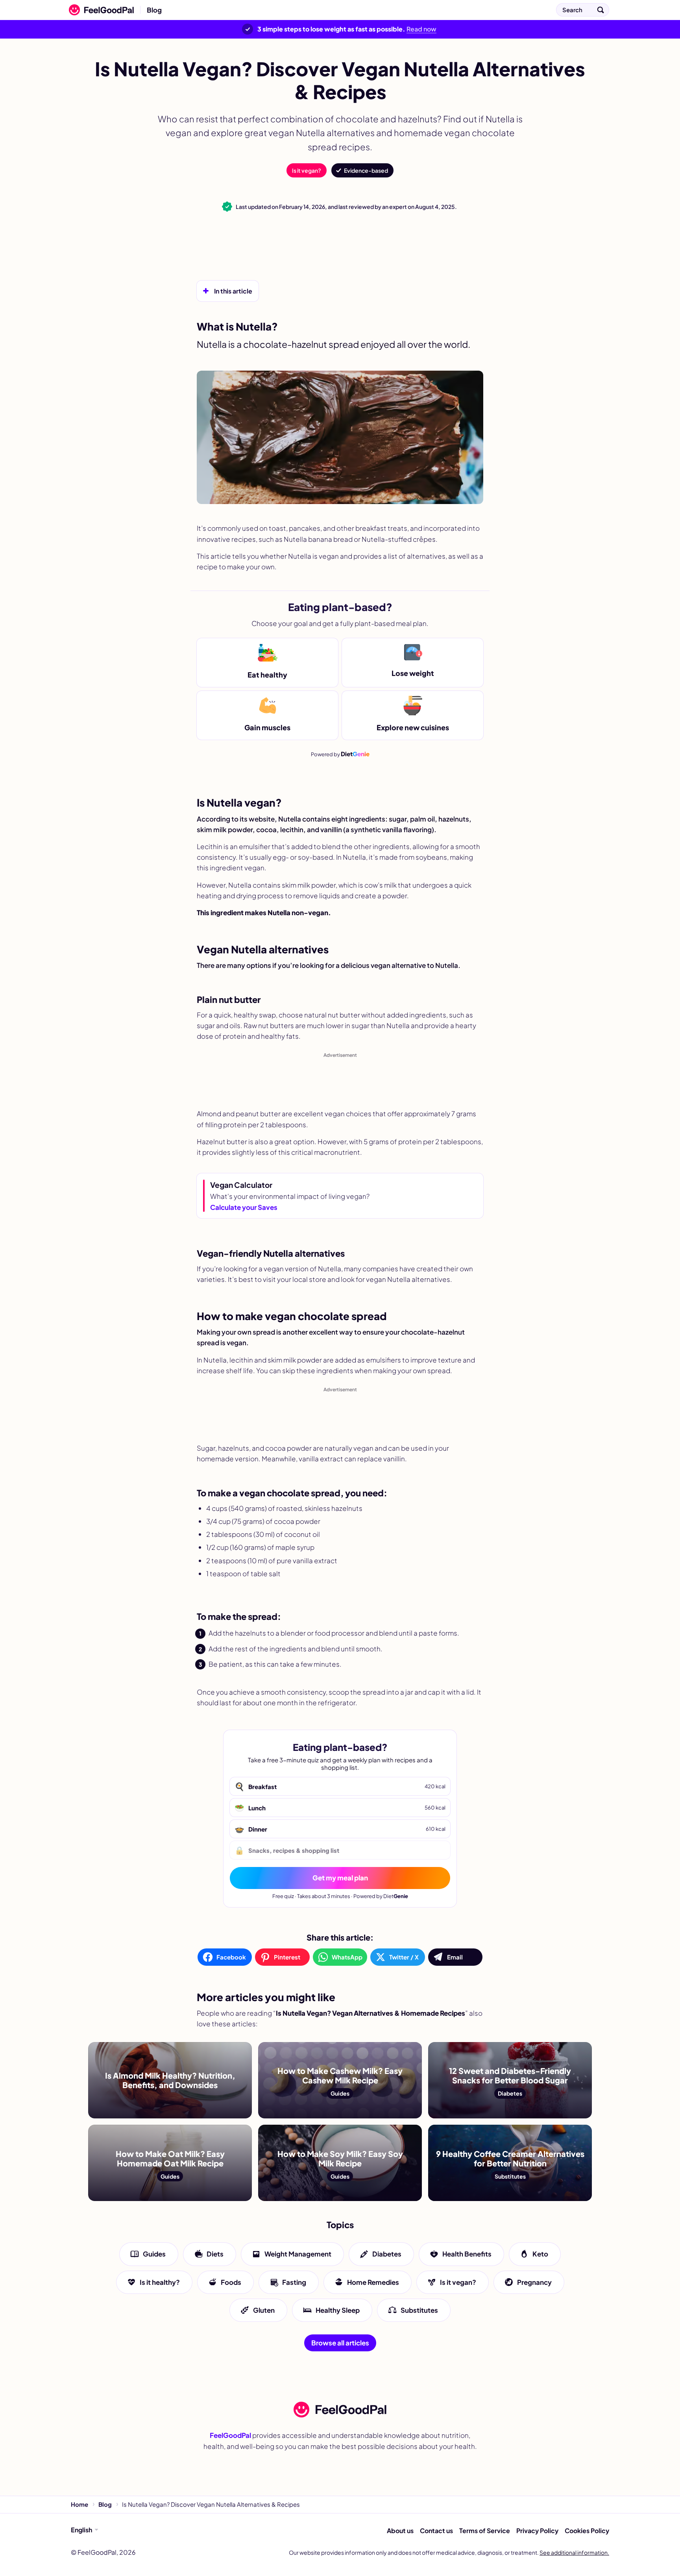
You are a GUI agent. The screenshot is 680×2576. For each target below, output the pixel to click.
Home (79, 2504)
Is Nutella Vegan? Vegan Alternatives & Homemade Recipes (267, 10)
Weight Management (298, 2254)
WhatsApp (347, 1957)
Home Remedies (373, 2282)
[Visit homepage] (340, 2410)
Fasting (294, 2282)
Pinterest (287, 1957)
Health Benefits (467, 2254)
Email (455, 1957)
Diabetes (387, 2254)
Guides (154, 2254)
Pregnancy (534, 2282)
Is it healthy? (160, 2282)
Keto (540, 2254)
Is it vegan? (307, 170)
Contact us (436, 2531)
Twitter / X (404, 1957)
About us (400, 2531)
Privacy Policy (537, 2531)
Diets (215, 2254)
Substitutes (419, 2310)
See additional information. (574, 2552)
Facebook (231, 1957)
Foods (231, 2282)
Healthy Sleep (338, 2310)
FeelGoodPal (230, 2435)
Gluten (264, 2310)
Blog (154, 10)
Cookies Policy (587, 2531)
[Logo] (99, 10)
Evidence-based (366, 170)
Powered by (340, 754)
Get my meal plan (340, 1878)
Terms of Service (485, 2531)
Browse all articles (340, 2343)
